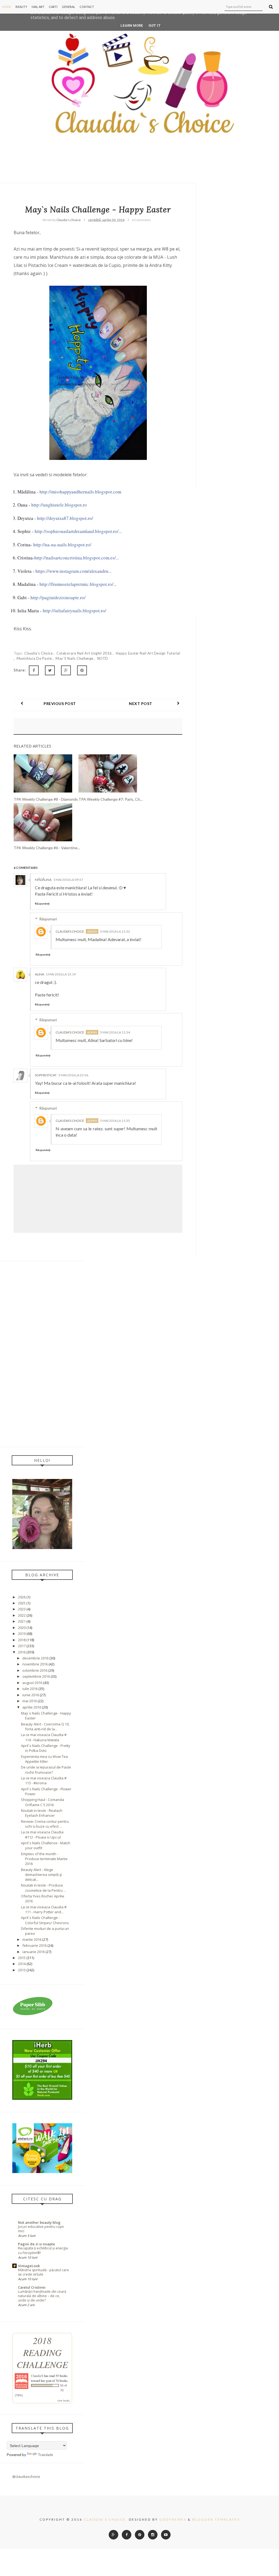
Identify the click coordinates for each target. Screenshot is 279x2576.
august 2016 (32, 1683)
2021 (22, 1621)
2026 (22, 1597)
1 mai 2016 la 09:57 (68, 880)
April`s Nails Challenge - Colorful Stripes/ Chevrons (45, 1920)
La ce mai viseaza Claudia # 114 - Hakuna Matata (44, 1737)
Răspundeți (42, 903)
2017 (22, 1646)
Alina (40, 974)
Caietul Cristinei (32, 2287)
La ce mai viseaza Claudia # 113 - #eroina (44, 1780)
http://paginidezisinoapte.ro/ (58, 597)
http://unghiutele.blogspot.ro (59, 505)
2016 (22, 1652)
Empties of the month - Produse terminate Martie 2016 (44, 1859)
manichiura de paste (35, 658)
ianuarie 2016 (34, 1952)
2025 (22, 1603)
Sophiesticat (46, 1075)
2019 (22, 1634)
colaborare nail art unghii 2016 (85, 653)
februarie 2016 (34, 1945)
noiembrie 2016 (35, 1664)
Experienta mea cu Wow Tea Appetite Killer (44, 1759)
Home (7, 7)
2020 (22, 1628)
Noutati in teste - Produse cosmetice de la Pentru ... (43, 1888)
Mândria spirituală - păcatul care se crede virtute (43, 2272)
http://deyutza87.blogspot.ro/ (65, 518)
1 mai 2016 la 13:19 (61, 974)
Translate (45, 2455)
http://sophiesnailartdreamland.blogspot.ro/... (78, 531)
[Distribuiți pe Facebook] (34, 670)
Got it (155, 25)
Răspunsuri (48, 919)
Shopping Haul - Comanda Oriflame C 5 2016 (43, 1802)
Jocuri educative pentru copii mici (41, 2229)
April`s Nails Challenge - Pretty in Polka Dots (46, 1748)
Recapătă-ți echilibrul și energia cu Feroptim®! (43, 2250)
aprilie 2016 (32, 1707)
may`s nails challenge (75, 658)
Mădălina (43, 880)
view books (63, 2400)
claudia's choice (39, 653)
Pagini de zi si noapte (37, 2244)
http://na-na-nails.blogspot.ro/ (62, 545)
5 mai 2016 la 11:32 (115, 931)
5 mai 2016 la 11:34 (115, 1032)
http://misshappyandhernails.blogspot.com (80, 492)
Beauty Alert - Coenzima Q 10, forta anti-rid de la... (45, 1727)
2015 (22, 1958)
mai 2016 (30, 1701)
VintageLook (29, 2266)
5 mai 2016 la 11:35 (115, 1121)
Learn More (132, 25)
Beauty (21, 7)
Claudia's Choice (70, 931)
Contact (87, 7)
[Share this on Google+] (66, 670)
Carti (53, 7)
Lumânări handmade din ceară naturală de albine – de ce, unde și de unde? (42, 2296)
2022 (22, 1615)
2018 (22, 1640)
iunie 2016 (31, 1695)
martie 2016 (32, 1939)
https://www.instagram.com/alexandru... (74, 571)
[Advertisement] (42, 1354)
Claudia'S (37, 2376)
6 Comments (141, 220)
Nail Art (38, 7)
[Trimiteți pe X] (50, 670)
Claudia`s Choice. (106, 2519)
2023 (22, 1609)
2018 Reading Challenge (42, 2352)
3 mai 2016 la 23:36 (73, 1075)
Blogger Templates (216, 2519)
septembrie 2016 (36, 1676)
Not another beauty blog (39, 2222)
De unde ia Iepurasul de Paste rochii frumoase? (46, 1770)
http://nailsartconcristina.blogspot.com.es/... (77, 558)
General (69, 7)
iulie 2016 (30, 1689)
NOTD (103, 658)
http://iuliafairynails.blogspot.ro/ (75, 611)
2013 (22, 1970)
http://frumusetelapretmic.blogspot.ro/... (78, 584)
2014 (22, 1964)
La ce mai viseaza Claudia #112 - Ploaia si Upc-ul (42, 1834)
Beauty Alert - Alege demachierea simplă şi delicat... (41, 1875)
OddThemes (173, 2519)
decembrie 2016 (35, 1658)
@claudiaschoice (26, 2476)
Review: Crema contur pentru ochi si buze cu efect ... (45, 1824)
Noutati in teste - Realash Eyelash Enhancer (42, 1813)
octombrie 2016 (35, 1670)
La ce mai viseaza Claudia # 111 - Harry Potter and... (44, 1909)
